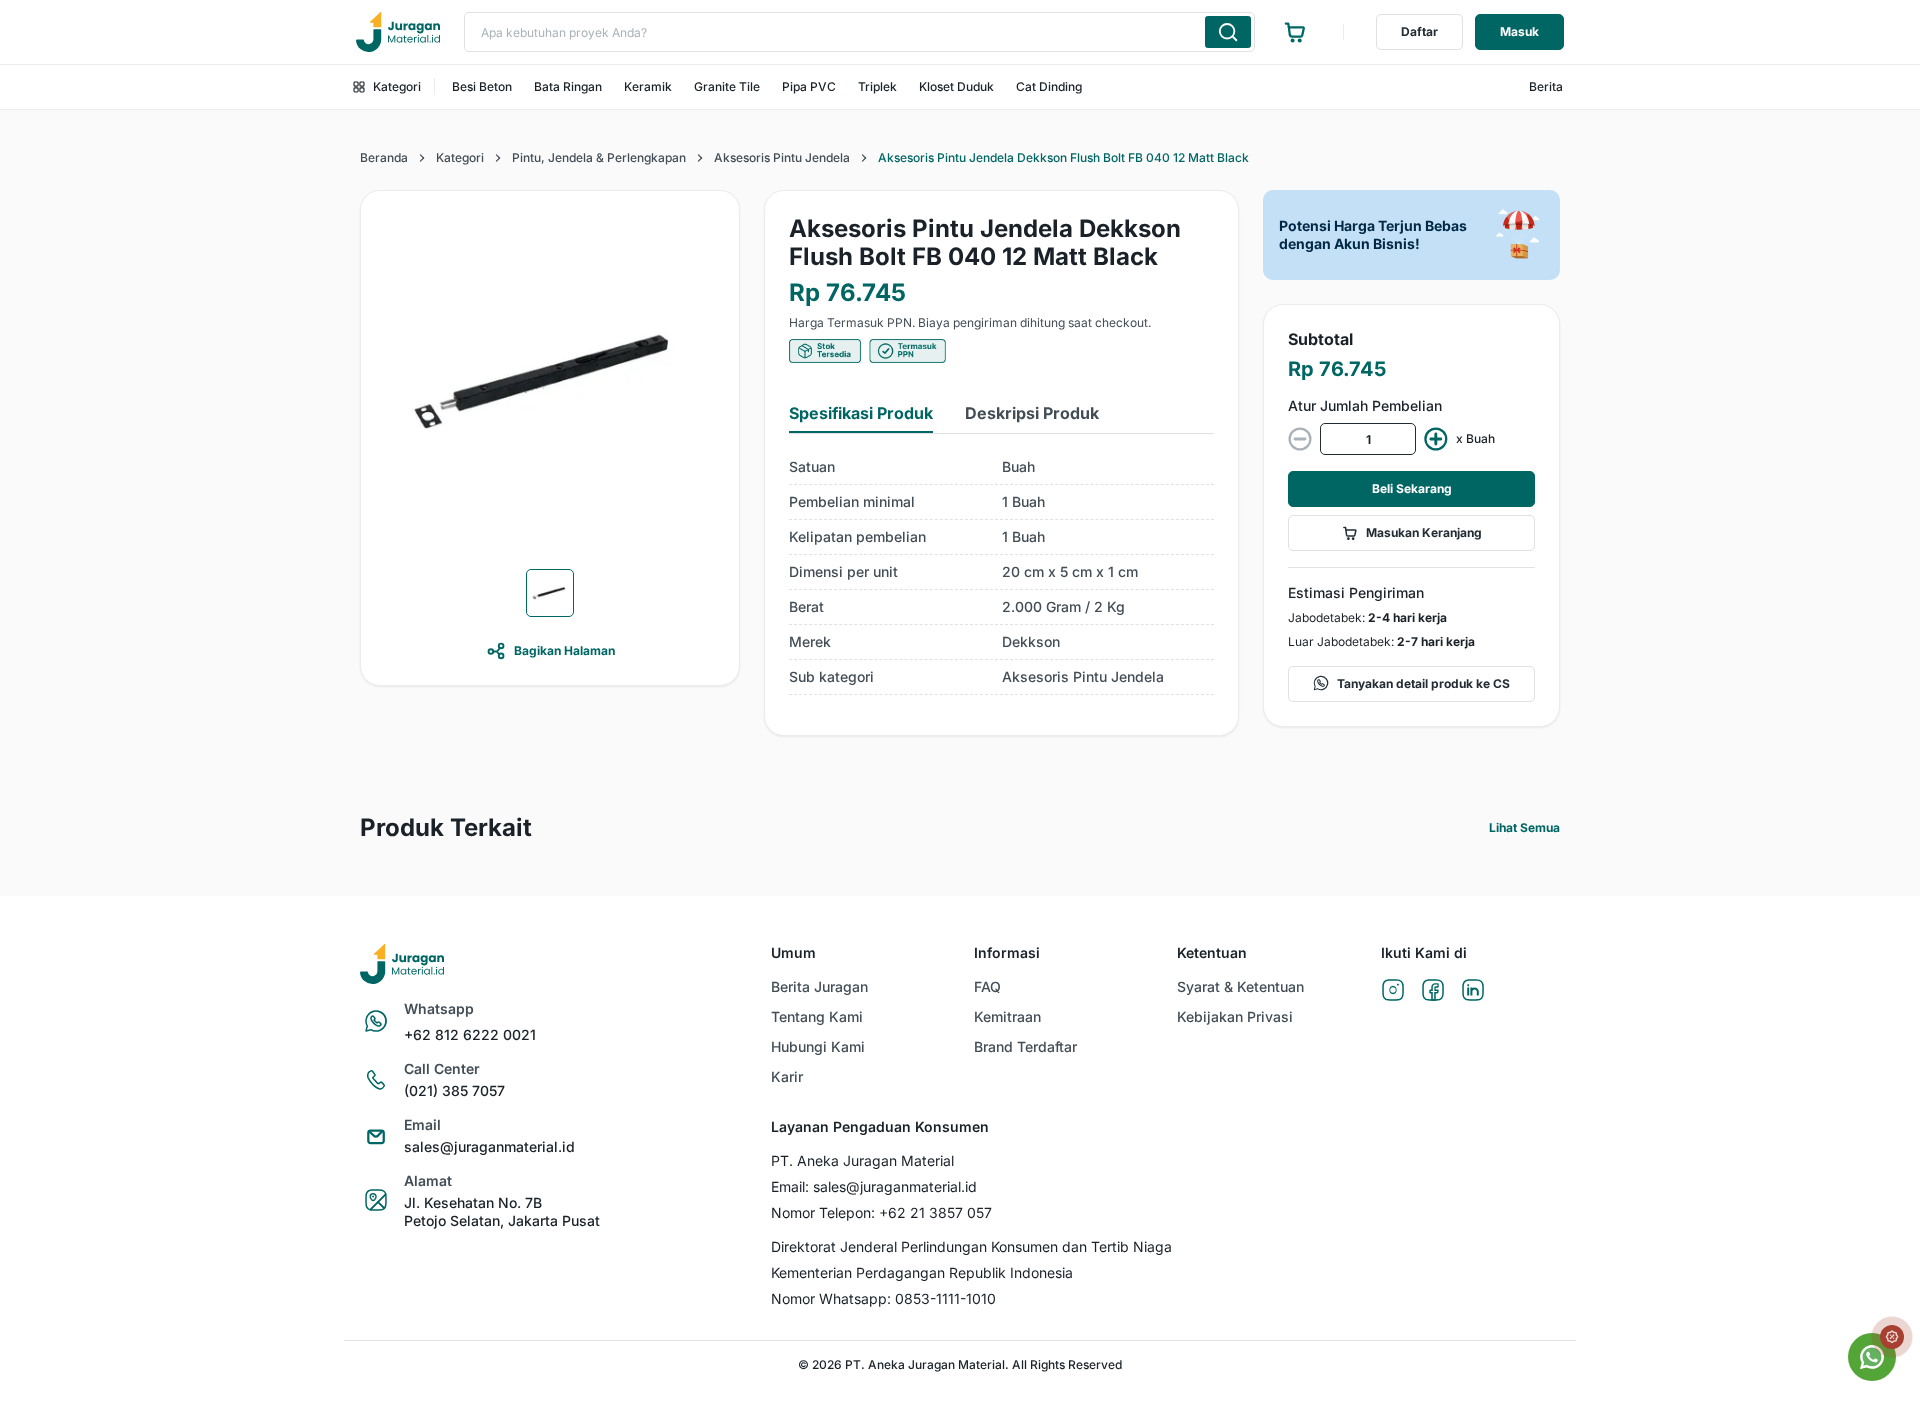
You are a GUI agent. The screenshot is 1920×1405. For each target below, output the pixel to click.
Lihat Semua (1524, 827)
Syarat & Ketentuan (1240, 986)
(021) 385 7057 (454, 1090)
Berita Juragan (819, 986)
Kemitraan (1007, 1016)
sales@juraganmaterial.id (489, 1146)
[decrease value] (1300, 439)
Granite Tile (727, 86)
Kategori (397, 86)
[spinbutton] (1368, 439)
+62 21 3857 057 (935, 1212)
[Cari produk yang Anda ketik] (1228, 32)
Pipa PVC (809, 86)
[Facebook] (1433, 991)
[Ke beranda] (398, 32)
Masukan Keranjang (1424, 532)
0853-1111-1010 (945, 1298)
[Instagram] (1393, 991)
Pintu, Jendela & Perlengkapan (599, 157)
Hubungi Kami (818, 1046)
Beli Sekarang (1412, 488)
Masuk (1519, 31)
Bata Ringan (568, 86)
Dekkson (1031, 641)
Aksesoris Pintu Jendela (782, 157)
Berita (1546, 86)
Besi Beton (482, 86)
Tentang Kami (817, 1016)
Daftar (1419, 31)
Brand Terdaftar (1025, 1046)
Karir (787, 1076)
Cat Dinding (1049, 86)
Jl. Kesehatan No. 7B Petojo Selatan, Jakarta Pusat (502, 1211)
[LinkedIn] (1473, 991)
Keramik (648, 86)
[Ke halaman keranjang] (1295, 32)
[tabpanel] (1001, 572)
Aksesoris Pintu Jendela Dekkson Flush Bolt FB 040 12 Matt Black (1063, 157)
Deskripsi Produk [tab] (1032, 413)
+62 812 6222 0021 (470, 1034)
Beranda (384, 157)
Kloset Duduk (956, 86)
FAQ (987, 986)
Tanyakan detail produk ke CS (1423, 683)
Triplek (877, 86)
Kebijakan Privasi (1235, 1016)
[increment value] (1436, 439)
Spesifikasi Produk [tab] (861, 413)
